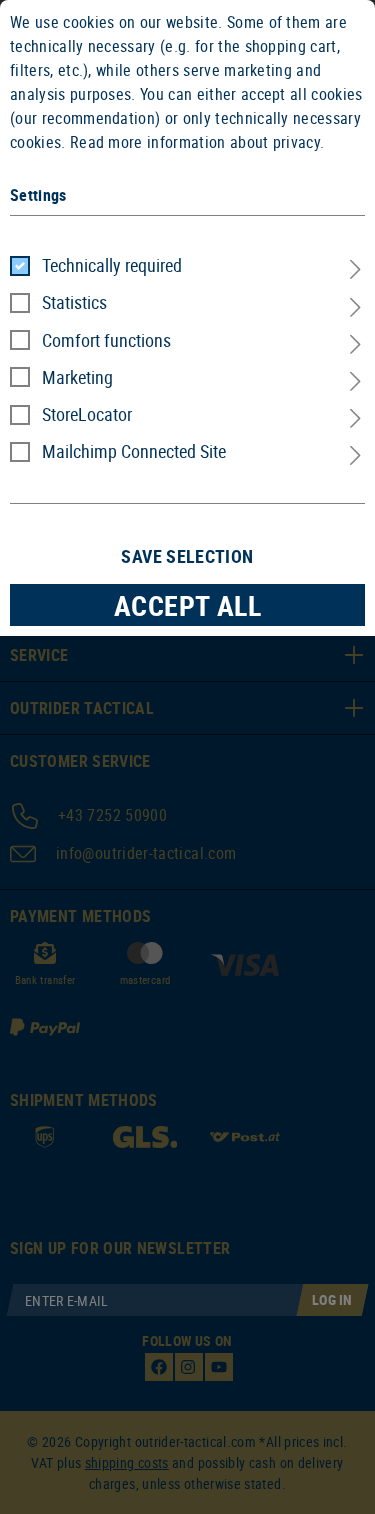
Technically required (112, 265)
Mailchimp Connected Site (134, 451)
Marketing (77, 377)
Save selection (187, 556)
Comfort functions (106, 340)
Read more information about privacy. (197, 142)
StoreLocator (87, 414)
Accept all (188, 605)
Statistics (74, 302)
